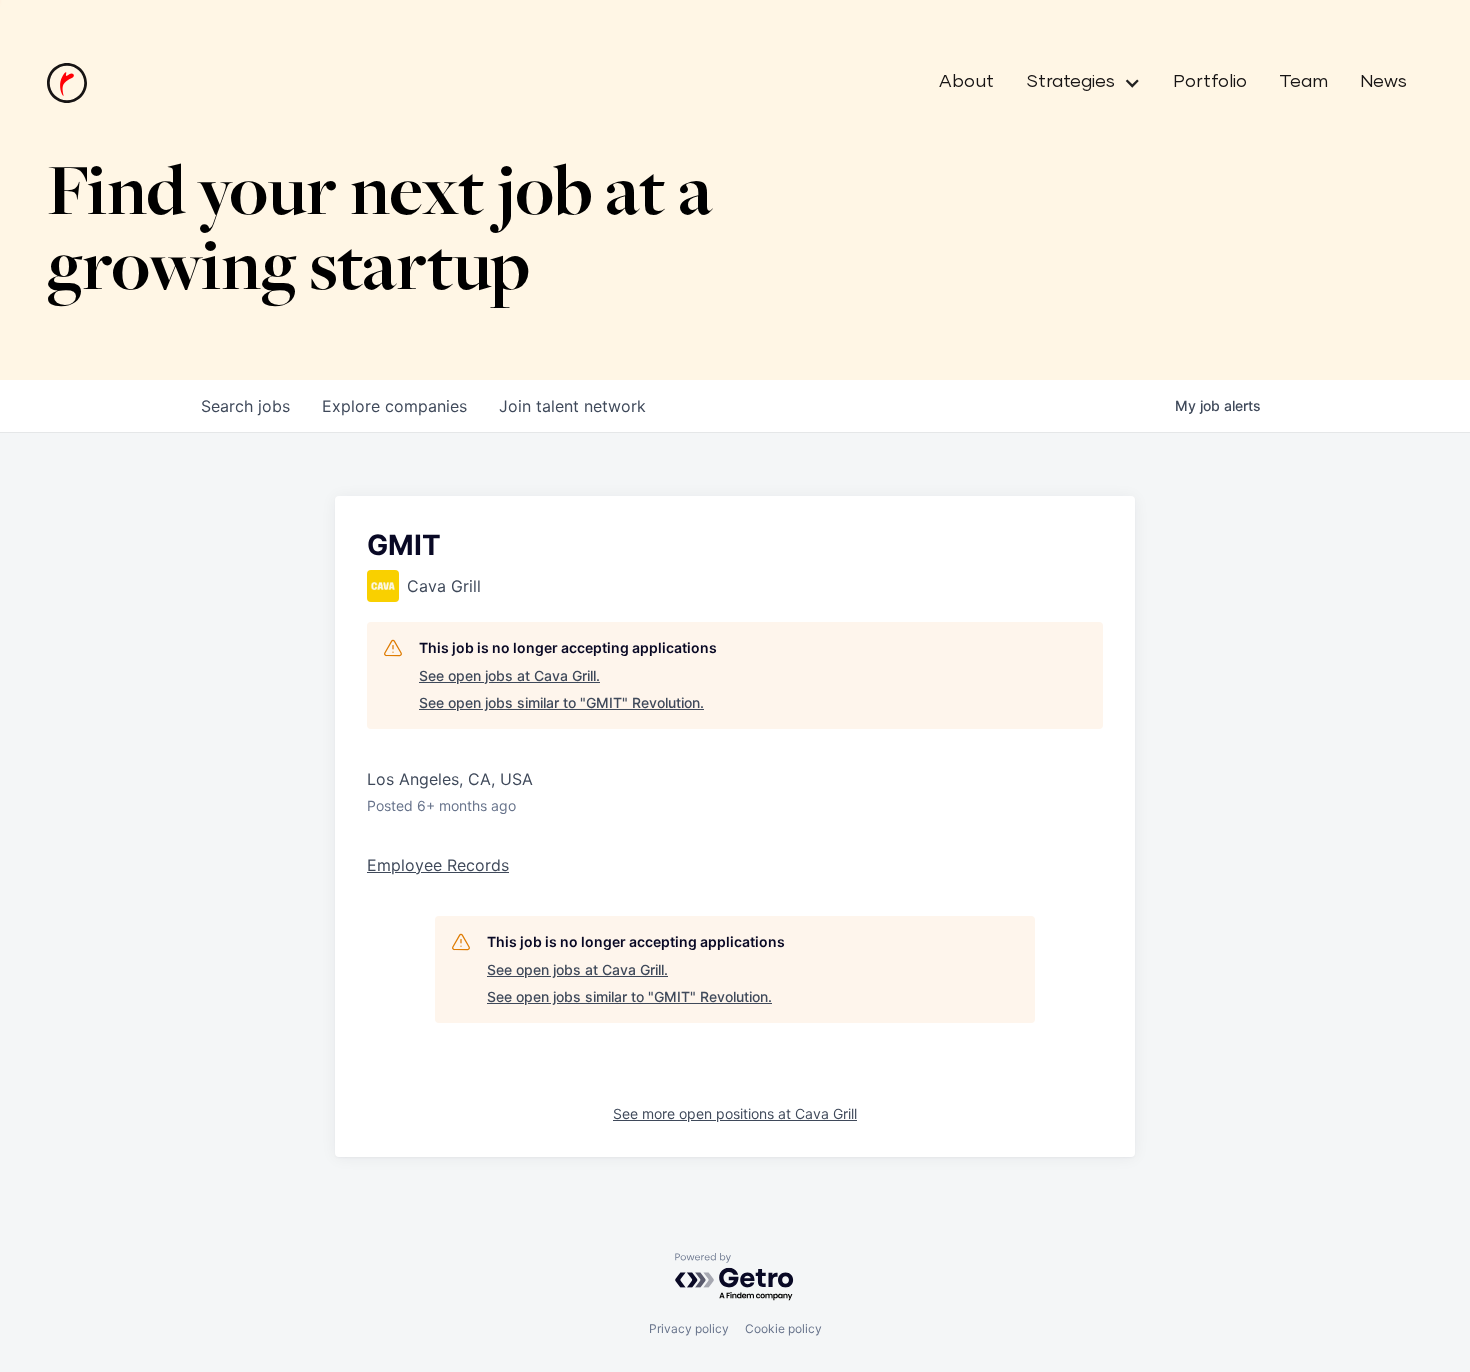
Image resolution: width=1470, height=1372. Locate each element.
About (966, 82)
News (1383, 82)
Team (1303, 82)
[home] (67, 83)
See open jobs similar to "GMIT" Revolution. (561, 702)
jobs (245, 406)
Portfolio (1210, 82)
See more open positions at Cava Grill (735, 1113)
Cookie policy (783, 1328)
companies (394, 406)
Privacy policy (689, 1328)
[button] (1075, 83)
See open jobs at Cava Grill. (509, 675)
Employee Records (438, 865)
